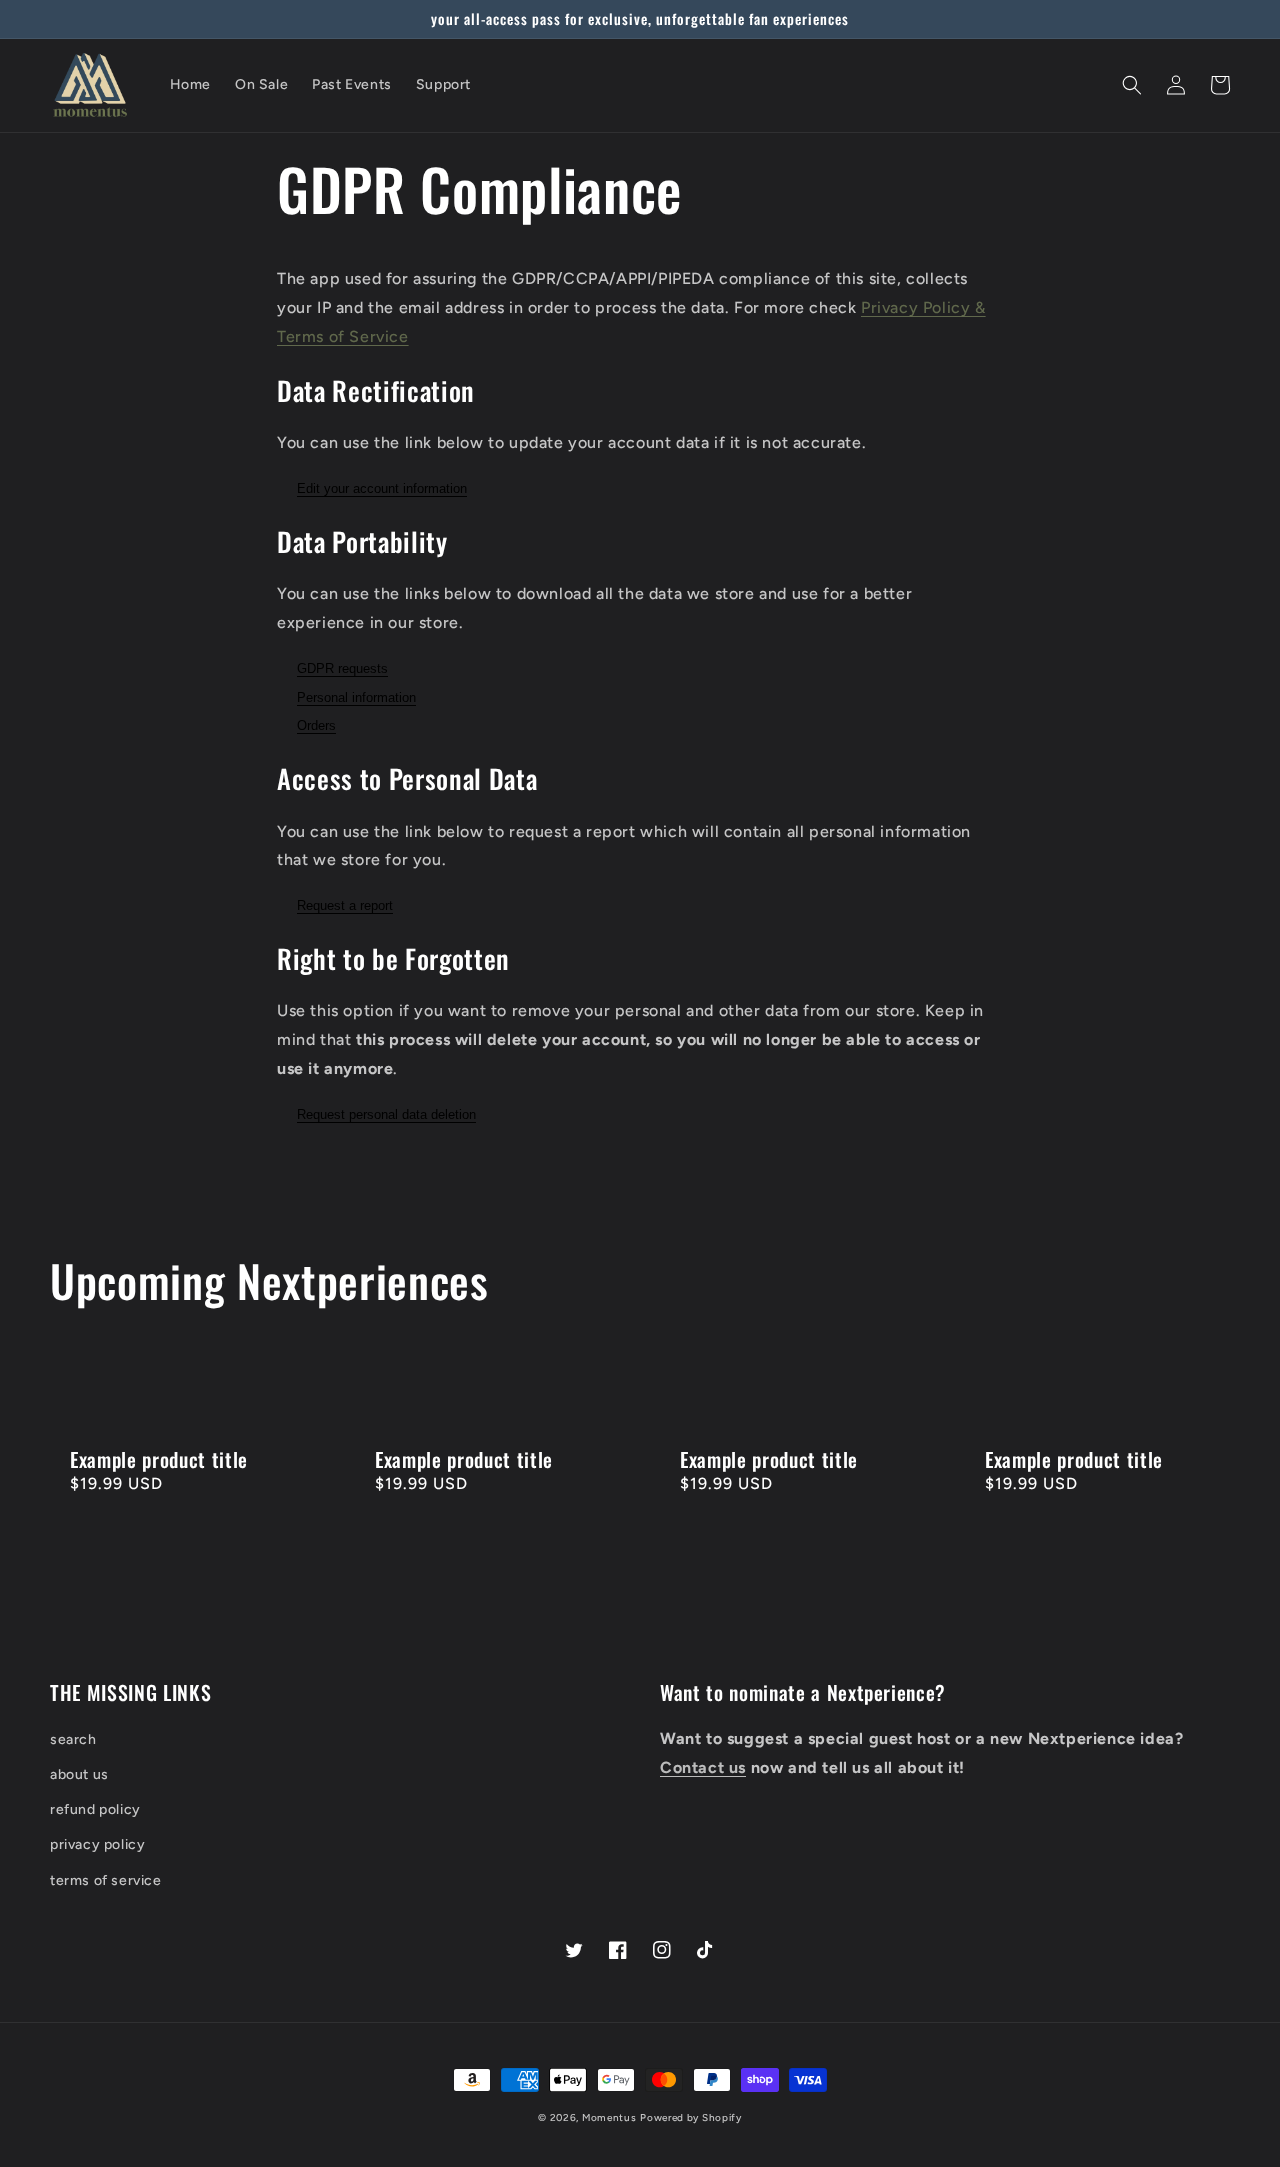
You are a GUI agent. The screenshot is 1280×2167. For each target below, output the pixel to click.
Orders (316, 725)
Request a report (345, 905)
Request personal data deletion (386, 1114)
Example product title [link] (159, 1459)
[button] (1132, 85)
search (73, 1739)
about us (79, 1774)
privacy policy (97, 1844)
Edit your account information (382, 488)
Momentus (609, 2117)
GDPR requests (342, 668)
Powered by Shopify (691, 2117)
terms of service (106, 1880)
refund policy (95, 1809)
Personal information (356, 697)
